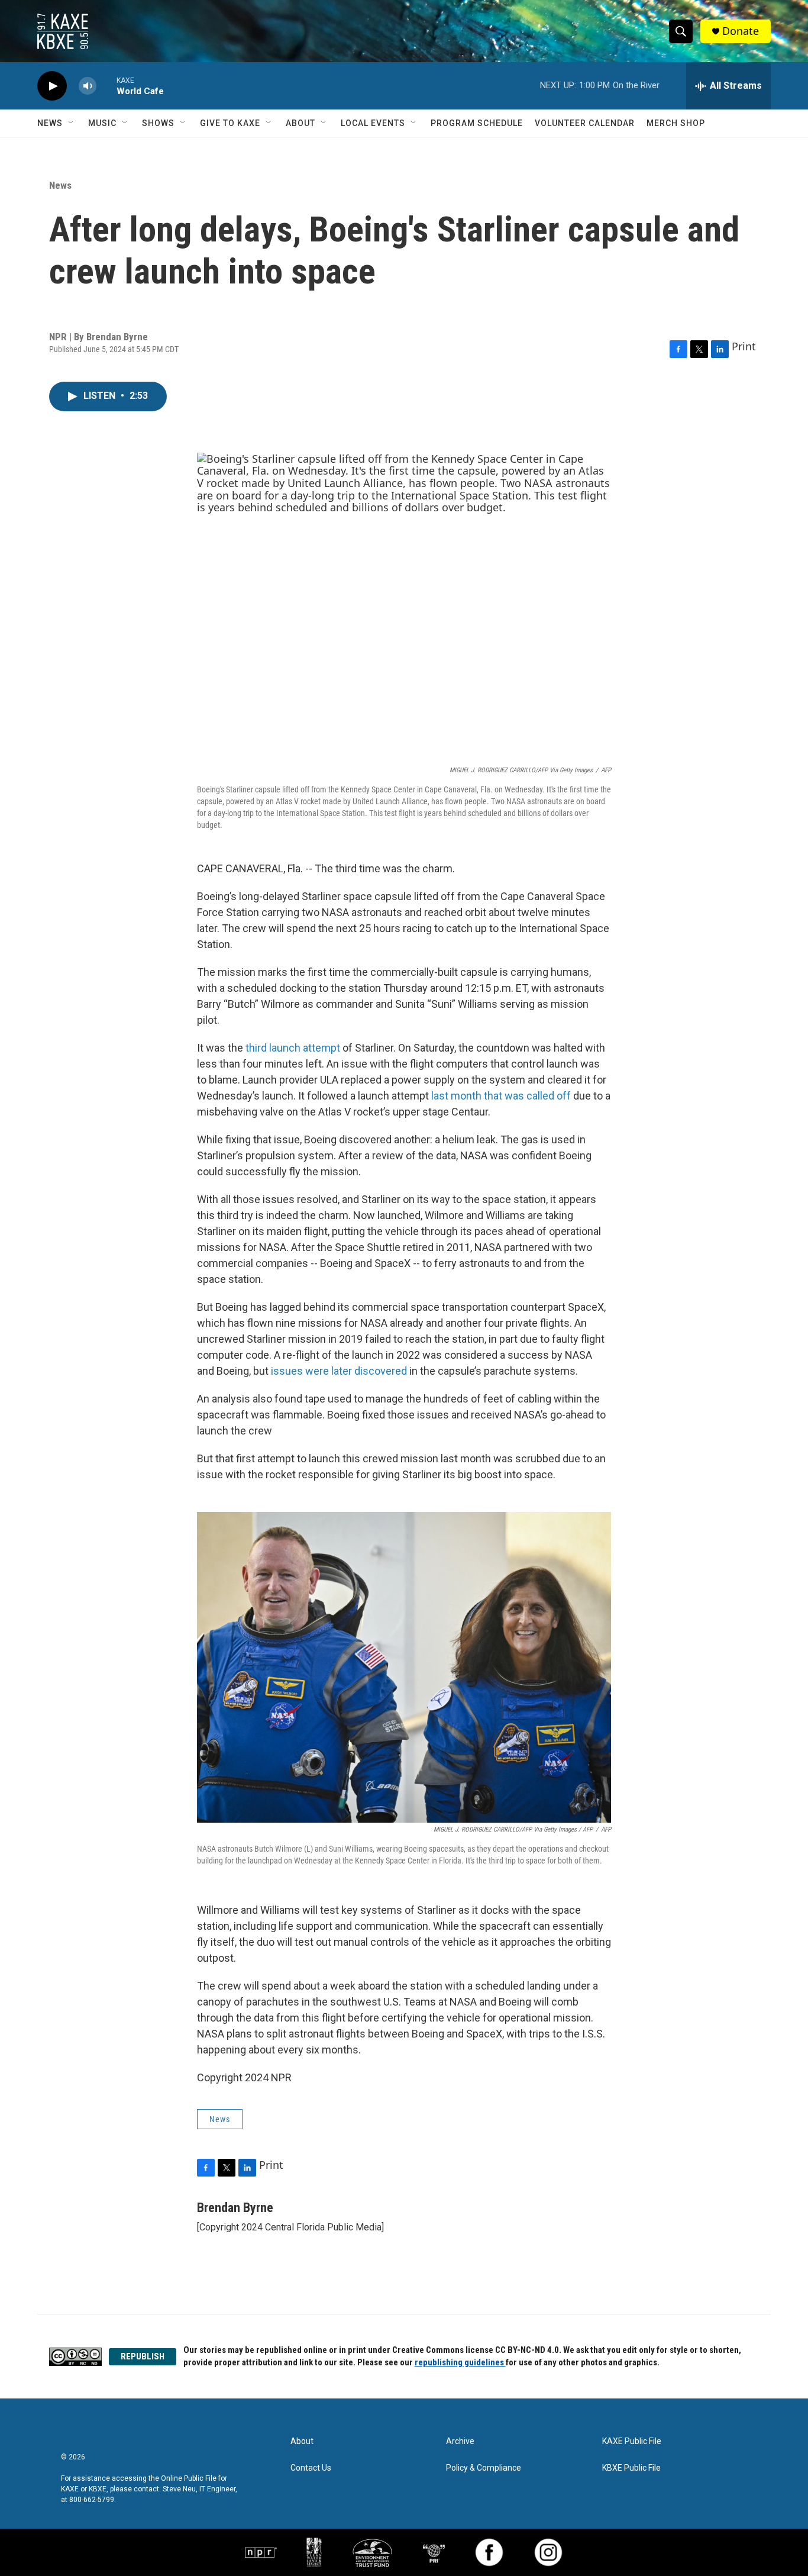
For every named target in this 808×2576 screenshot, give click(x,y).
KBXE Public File (631, 2468)
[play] (52, 86)
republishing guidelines (460, 2362)
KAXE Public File (632, 2441)
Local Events (373, 123)
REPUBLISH (143, 2356)
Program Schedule (477, 123)
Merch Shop (676, 123)
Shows (158, 123)
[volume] (88, 86)
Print (744, 346)
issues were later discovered (339, 1371)
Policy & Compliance (484, 2468)
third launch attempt (293, 1048)
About (300, 123)
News (50, 123)
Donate (741, 31)
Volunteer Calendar (585, 123)
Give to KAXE (230, 123)
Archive (460, 2441)
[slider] (106, 86)
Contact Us (311, 2468)
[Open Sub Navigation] (72, 123)
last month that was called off (501, 1096)
